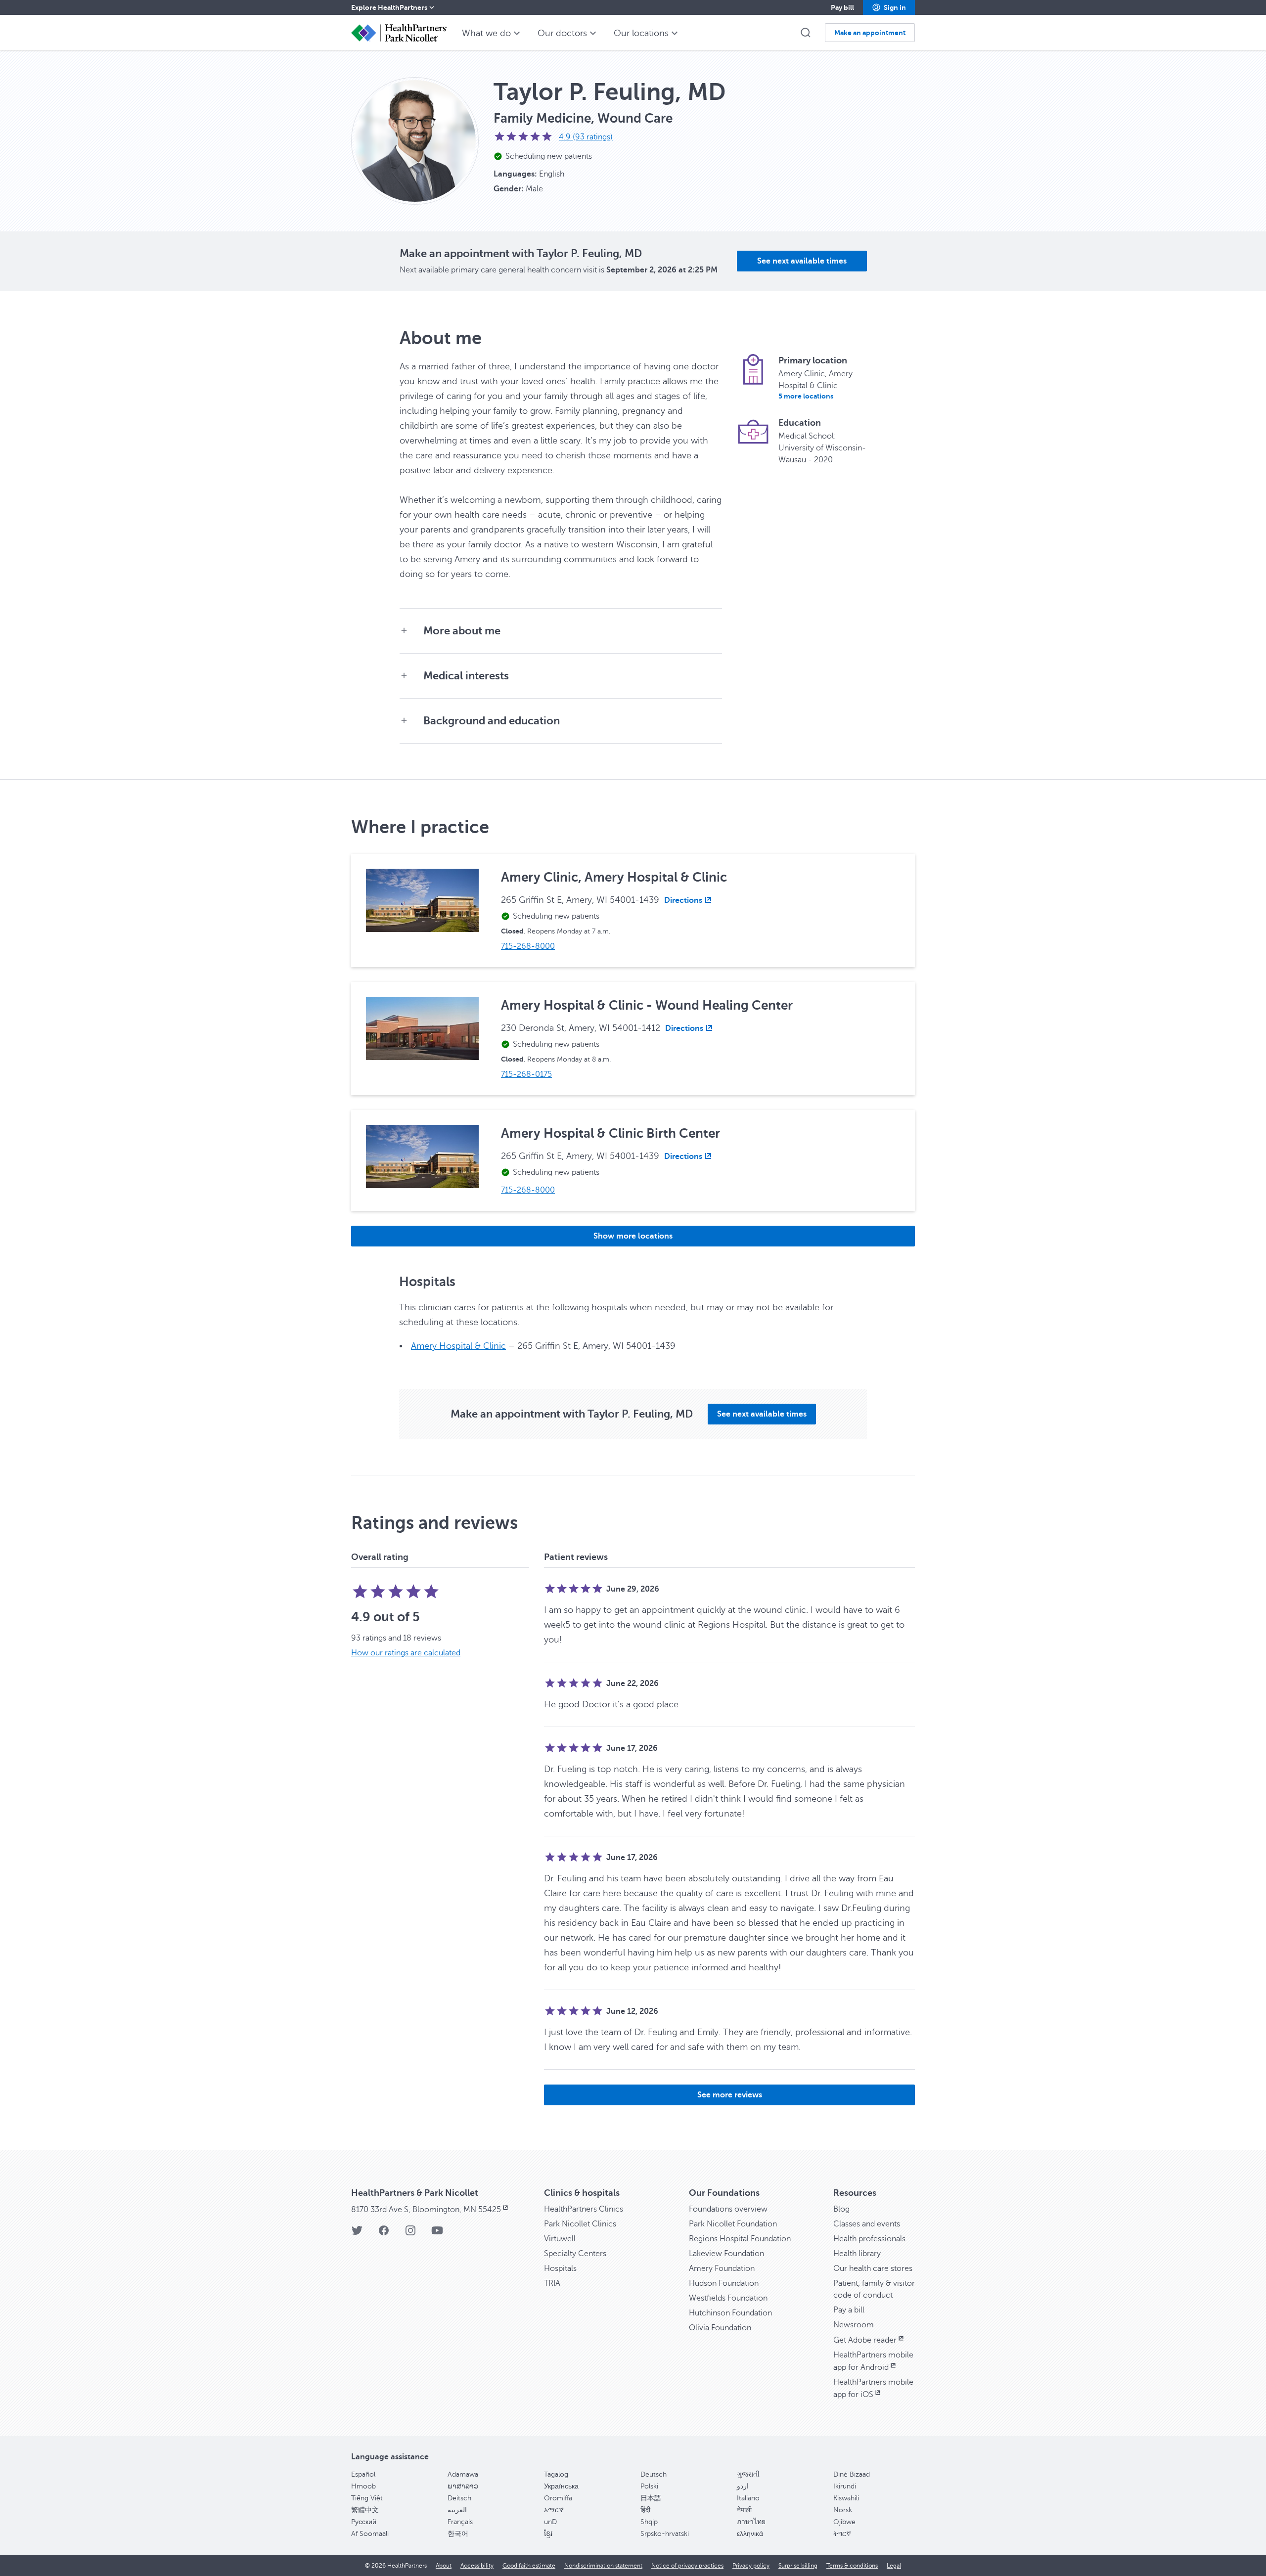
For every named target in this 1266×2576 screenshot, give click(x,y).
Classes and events (867, 2224)
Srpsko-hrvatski (665, 2534)
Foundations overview (728, 2209)
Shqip (649, 2522)
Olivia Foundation (720, 2328)
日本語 (651, 2498)
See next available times (802, 261)
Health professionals (869, 2239)
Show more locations (633, 1236)
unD (550, 2522)
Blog (841, 2209)
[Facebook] (384, 2234)
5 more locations (806, 396)
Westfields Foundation (728, 2298)
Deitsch (459, 2498)
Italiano (748, 2498)
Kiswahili (846, 2498)
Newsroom (854, 2325)
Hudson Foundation (724, 2283)
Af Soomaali (370, 2534)
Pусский (364, 2522)
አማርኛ (554, 2510)
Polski (649, 2486)
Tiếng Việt (367, 2498)
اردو (743, 2486)
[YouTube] (437, 2234)
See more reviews (730, 2095)
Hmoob (363, 2486)
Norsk (843, 2510)
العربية (457, 2510)
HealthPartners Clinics (584, 2209)
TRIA (552, 2283)
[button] (889, 7)
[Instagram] (410, 2234)
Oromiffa (558, 2498)
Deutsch (654, 2474)
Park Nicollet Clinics (580, 2224)
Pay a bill (849, 2310)
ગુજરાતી (748, 2474)
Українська (561, 2486)
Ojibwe (844, 2522)
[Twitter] (357, 2234)
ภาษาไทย (751, 2522)
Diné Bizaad (852, 2474)
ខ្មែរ (548, 2534)
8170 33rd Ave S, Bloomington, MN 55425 (426, 2210)
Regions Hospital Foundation (740, 2239)
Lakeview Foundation (726, 2254)
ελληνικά (750, 2534)
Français (460, 2522)
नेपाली (744, 2510)
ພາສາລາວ (463, 2486)
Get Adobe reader (865, 2340)
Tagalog (556, 2474)
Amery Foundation (722, 2268)
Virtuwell (560, 2239)
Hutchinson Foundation (730, 2313)
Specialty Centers (575, 2254)
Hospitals (560, 2268)
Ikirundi (845, 2486)
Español (363, 2474)
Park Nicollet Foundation (733, 2224)
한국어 (458, 2534)
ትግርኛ (842, 2534)
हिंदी (645, 2510)
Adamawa (463, 2474)
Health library (857, 2254)
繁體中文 (365, 2510)
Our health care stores (873, 2268)
